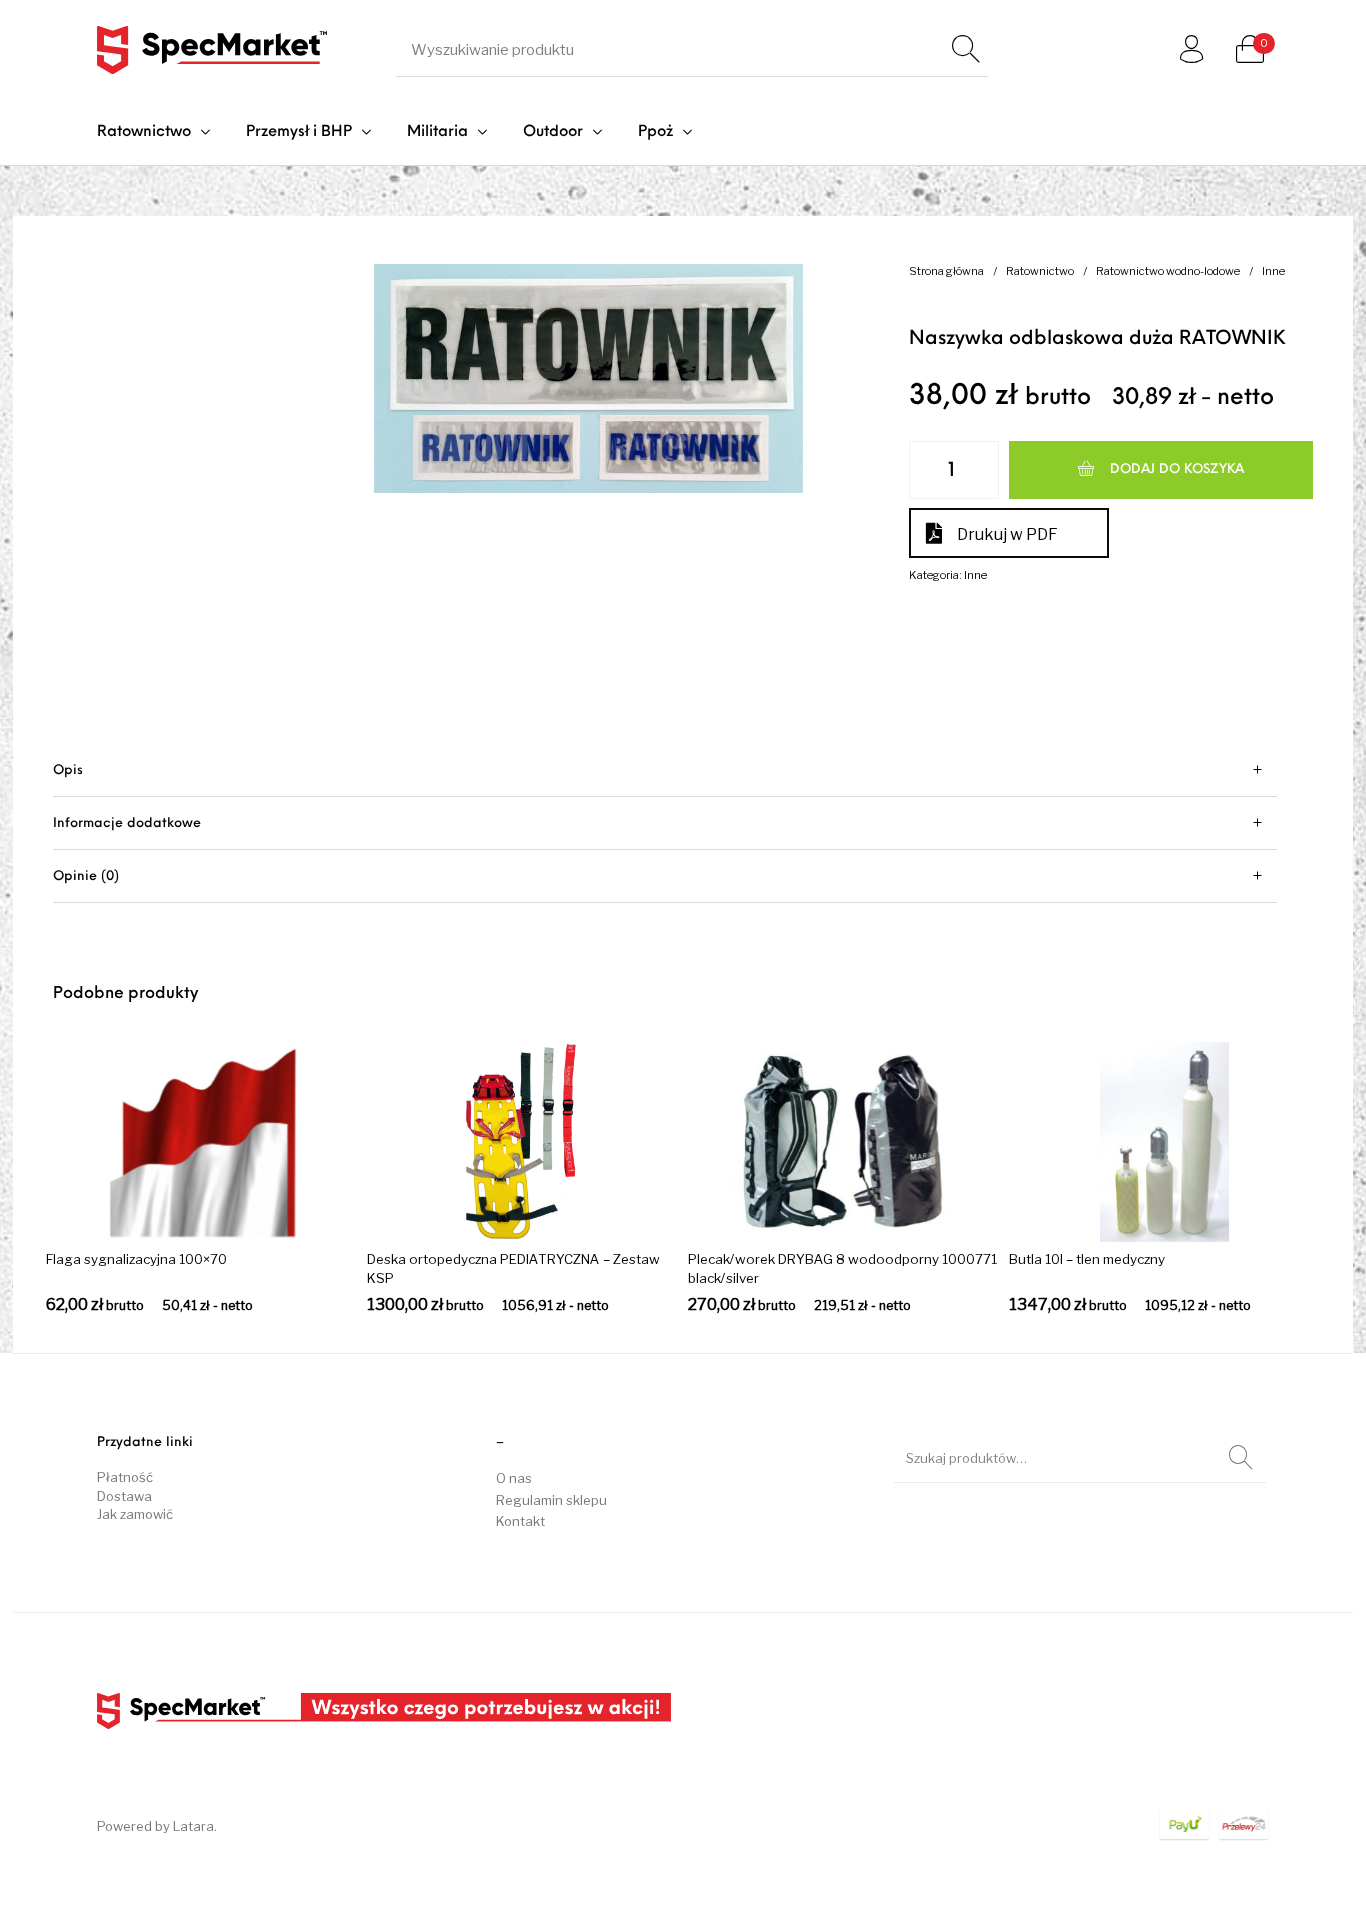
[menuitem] (153, 133)
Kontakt (520, 1521)
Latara (193, 1826)
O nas (514, 1478)
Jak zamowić (135, 1514)
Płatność (125, 1477)
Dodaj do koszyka (1177, 469)
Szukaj (1241, 1458)
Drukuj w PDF (1007, 534)
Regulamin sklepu (551, 1500)
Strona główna (946, 271)
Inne (1273, 271)
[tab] (665, 770)
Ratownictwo (1040, 271)
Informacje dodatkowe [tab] (127, 823)
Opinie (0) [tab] (86, 876)
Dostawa (124, 1496)
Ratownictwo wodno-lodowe (1168, 271)
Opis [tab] (68, 770)
